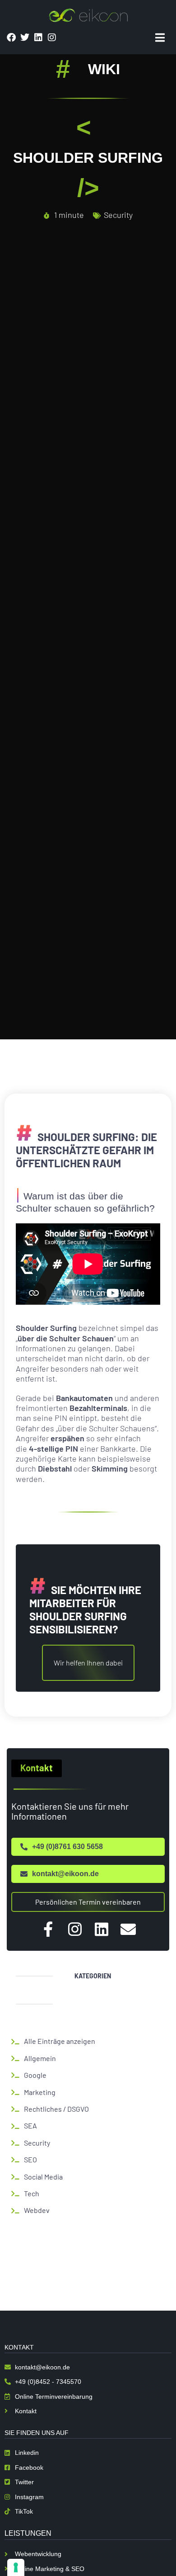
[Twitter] (25, 38)
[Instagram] (52, 38)
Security (118, 215)
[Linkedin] (38, 38)
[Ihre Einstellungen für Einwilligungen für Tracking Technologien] (16, 2567)
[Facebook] (11, 38)
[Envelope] (128, 1929)
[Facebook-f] (48, 1929)
